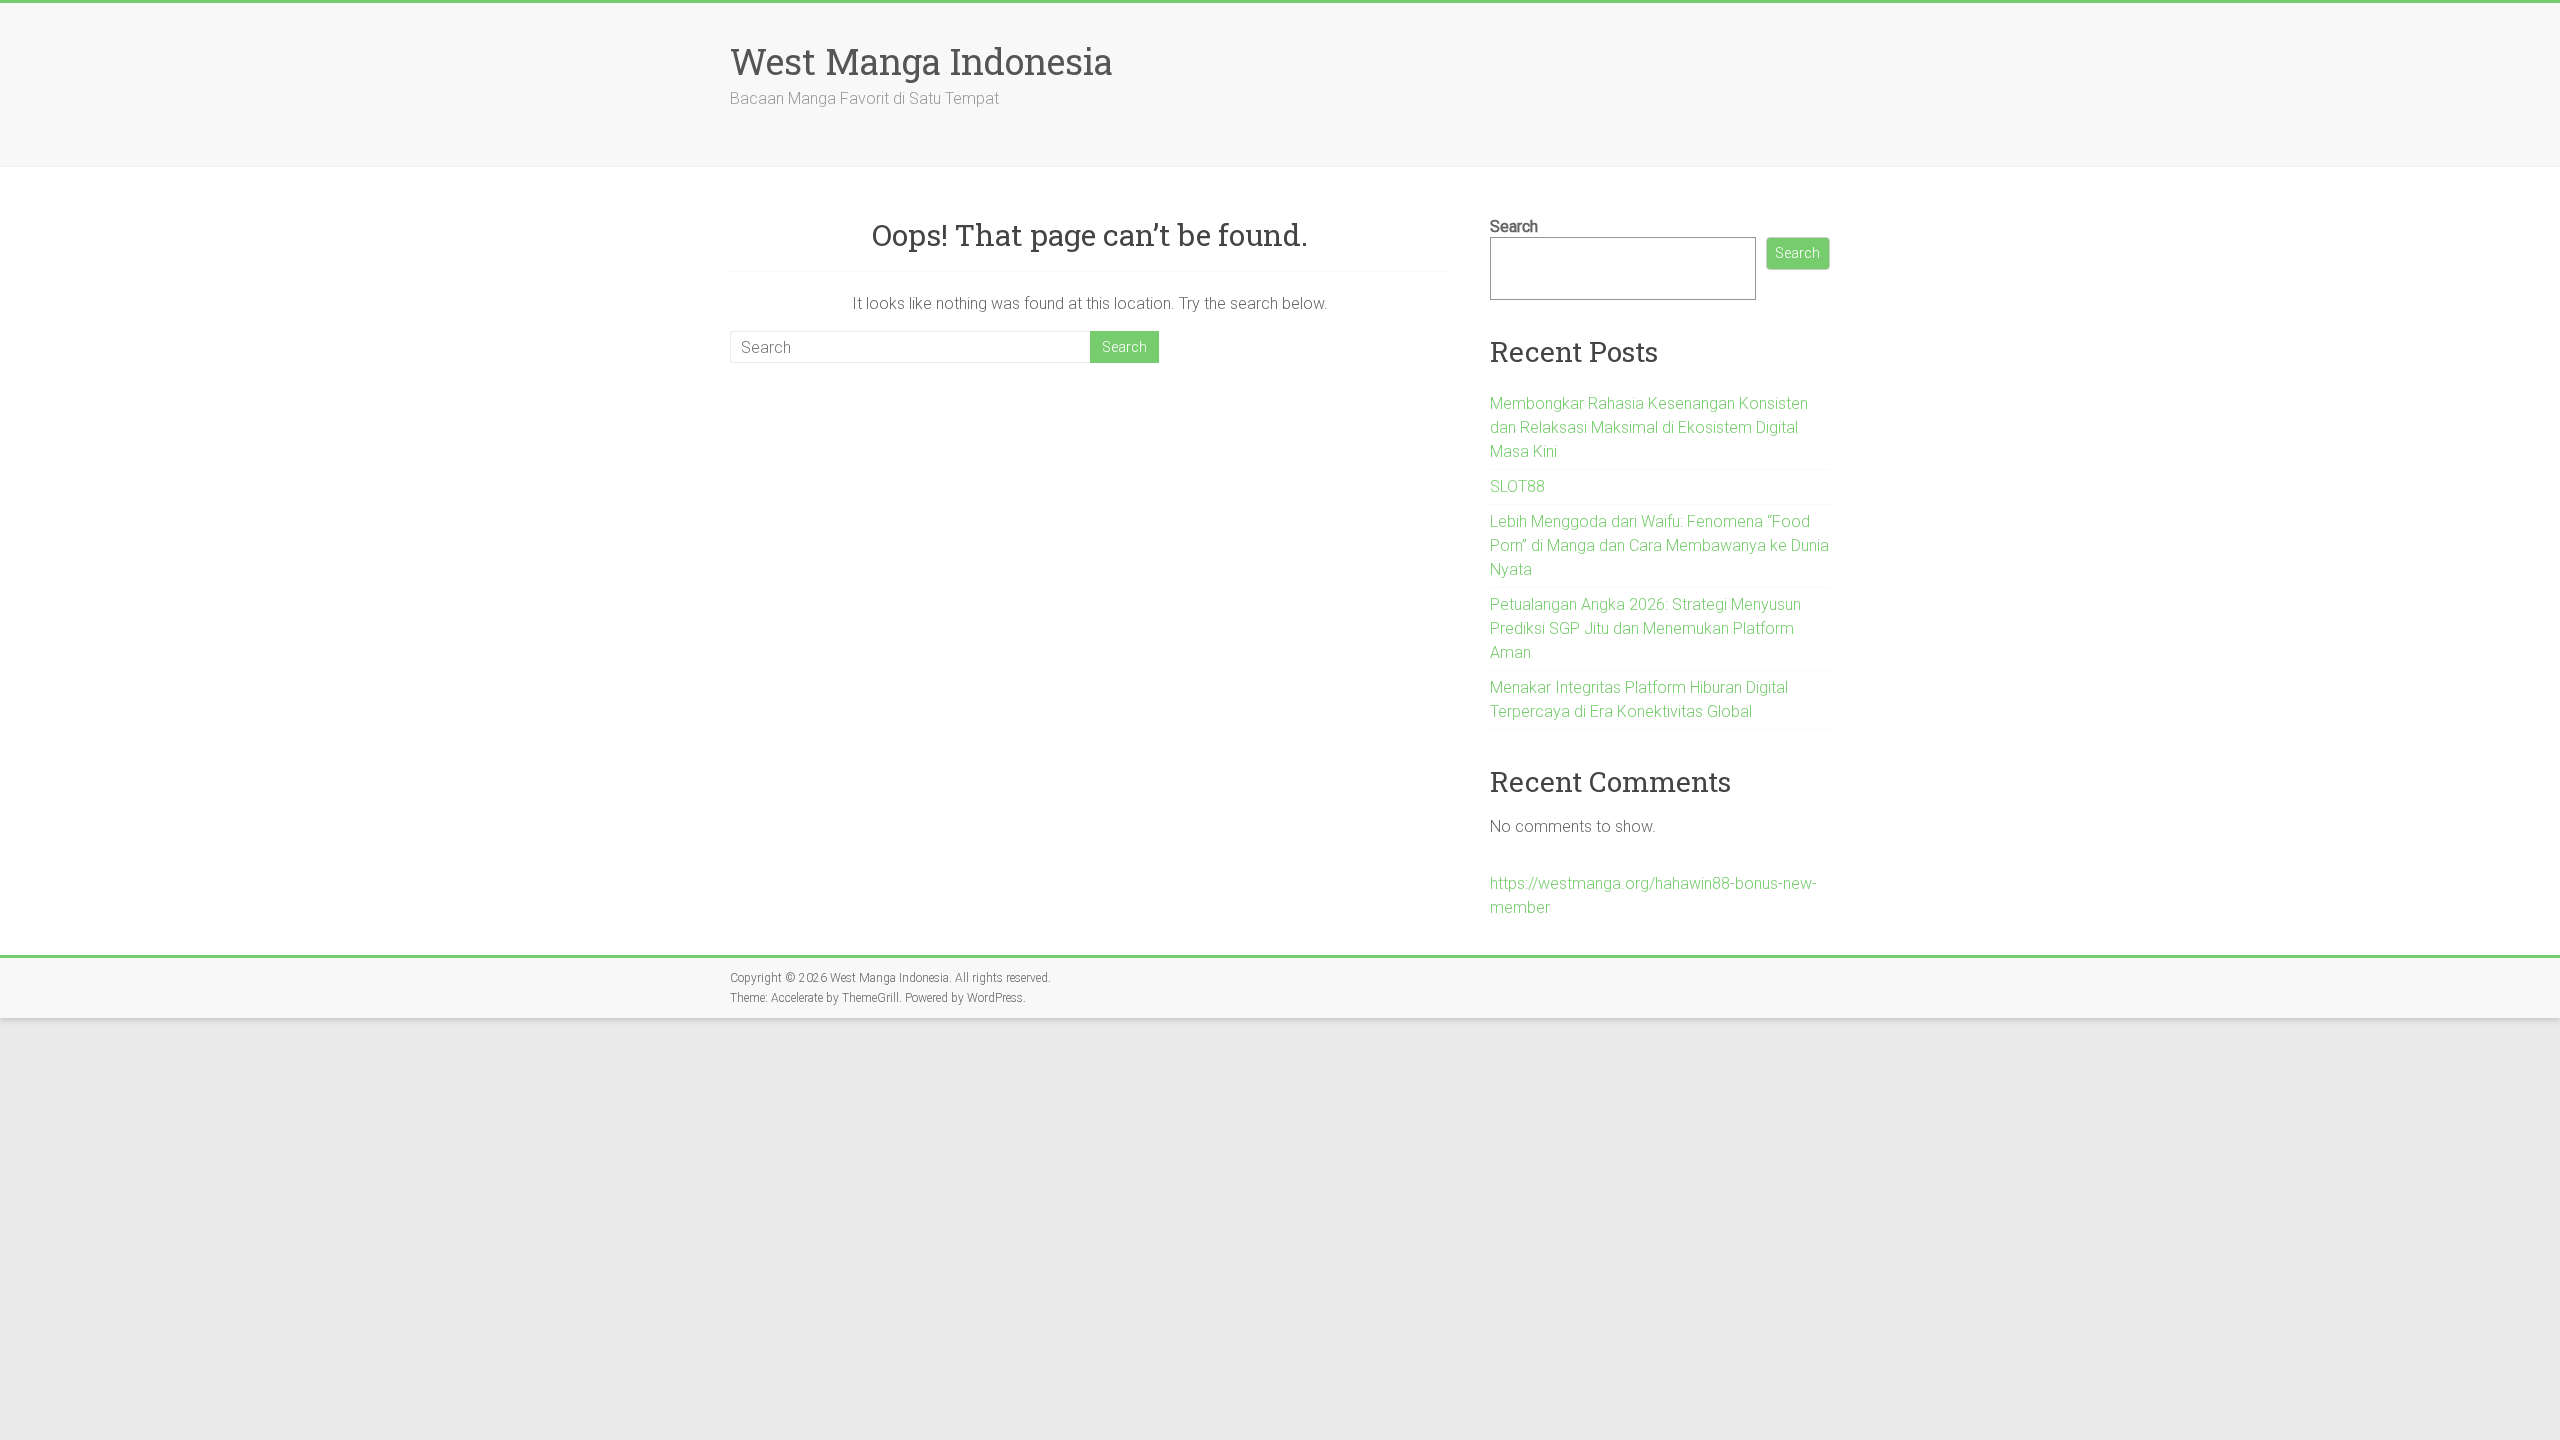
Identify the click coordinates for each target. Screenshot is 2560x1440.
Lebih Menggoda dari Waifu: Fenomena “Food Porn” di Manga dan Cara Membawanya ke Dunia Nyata (1659, 545)
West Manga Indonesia (921, 61)
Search (1514, 226)
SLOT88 (1517, 486)
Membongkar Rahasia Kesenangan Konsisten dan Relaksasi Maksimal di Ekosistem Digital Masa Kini (1649, 427)
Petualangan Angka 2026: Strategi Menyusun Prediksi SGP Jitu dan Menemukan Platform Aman (1645, 628)
